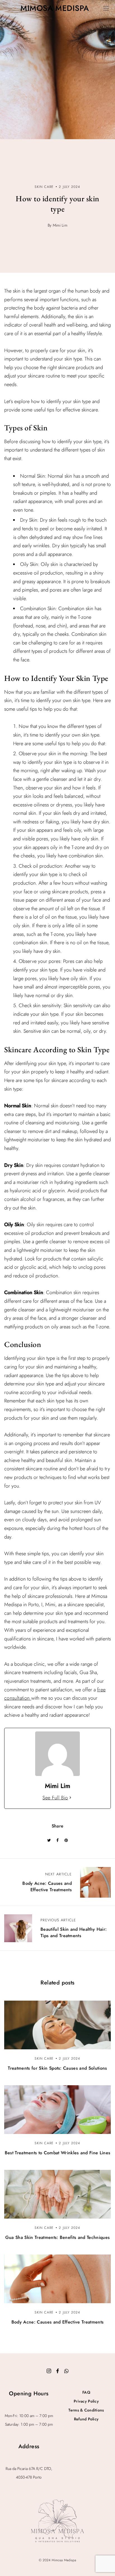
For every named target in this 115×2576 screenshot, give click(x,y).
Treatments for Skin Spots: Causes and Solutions (57, 2068)
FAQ (86, 2392)
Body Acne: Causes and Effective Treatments (57, 2322)
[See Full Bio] (70, 1798)
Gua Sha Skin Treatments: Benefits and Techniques (57, 2237)
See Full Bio (55, 1798)
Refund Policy (86, 2419)
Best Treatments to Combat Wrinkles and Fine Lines (58, 2153)
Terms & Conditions (86, 2410)
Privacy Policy (86, 2401)
